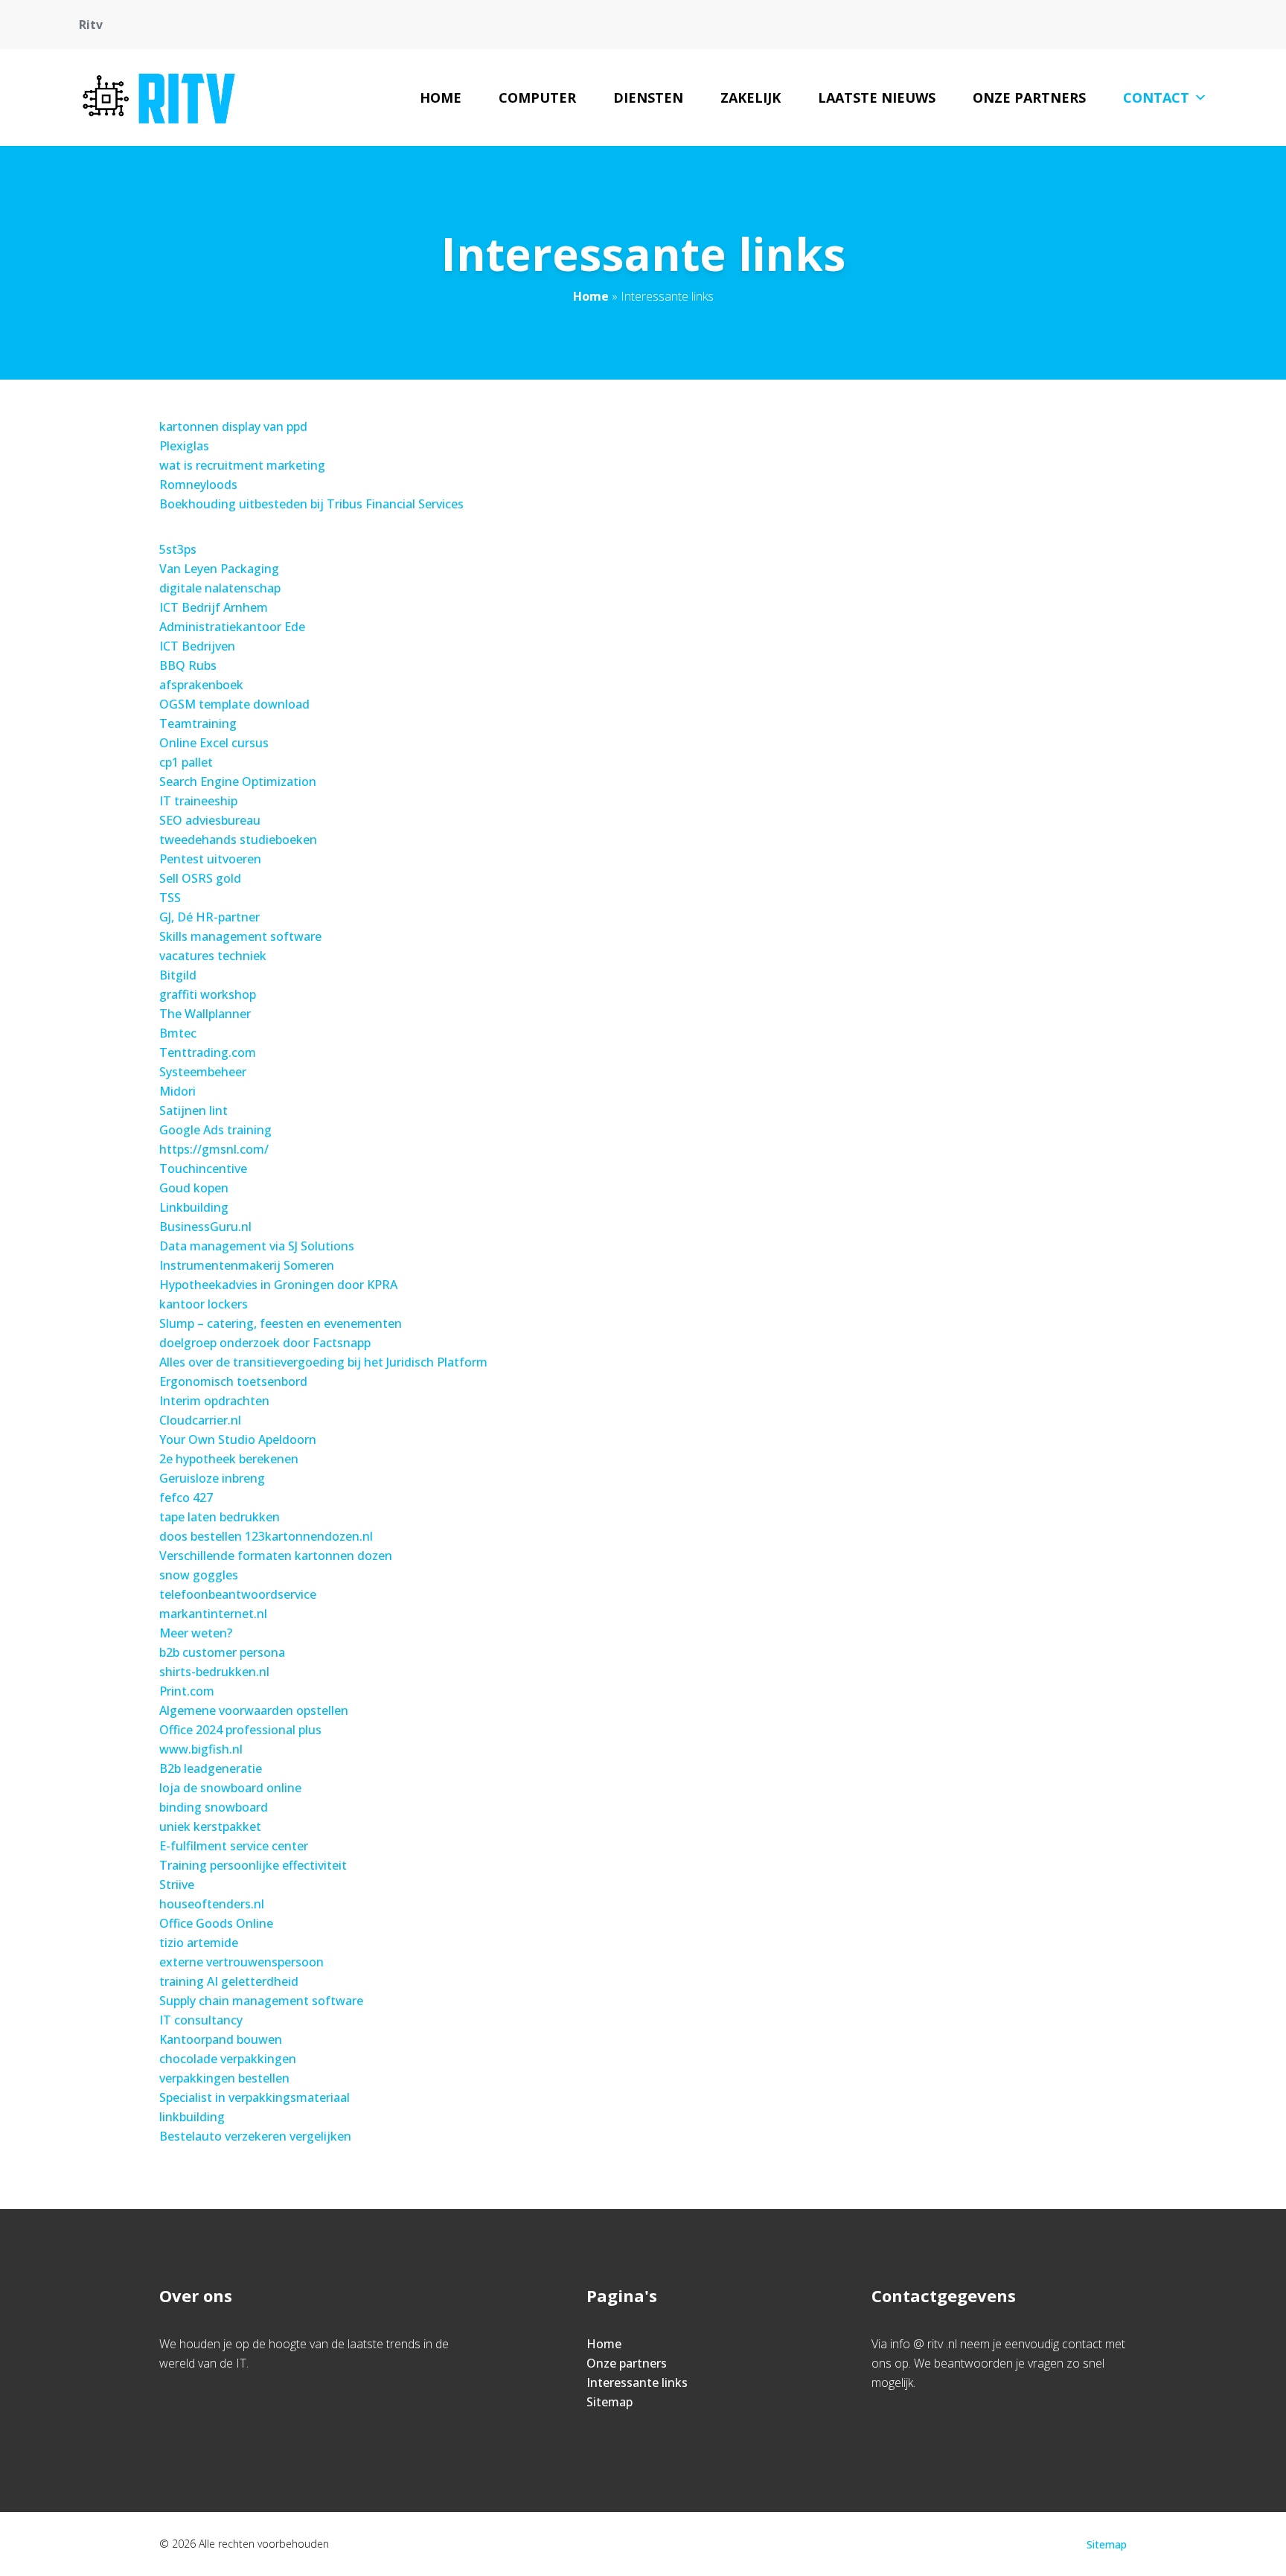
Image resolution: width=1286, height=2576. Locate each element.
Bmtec (178, 1033)
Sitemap (610, 2402)
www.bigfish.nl (201, 1749)
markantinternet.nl (213, 1614)
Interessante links (637, 2382)
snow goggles (199, 1575)
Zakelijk (751, 98)
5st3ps (178, 549)
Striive (177, 1885)
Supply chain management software (261, 2001)
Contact (1156, 98)
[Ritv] (159, 98)
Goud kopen (194, 1188)
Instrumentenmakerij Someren (247, 1265)
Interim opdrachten (214, 1401)
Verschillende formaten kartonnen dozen (276, 1556)
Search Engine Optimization (238, 782)
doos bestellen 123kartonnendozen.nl (266, 1536)
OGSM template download (234, 704)
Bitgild (178, 975)
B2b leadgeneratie (211, 1768)
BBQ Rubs (188, 665)
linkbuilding (192, 2117)
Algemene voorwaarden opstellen (254, 1710)
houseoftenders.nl (212, 1904)
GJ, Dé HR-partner (209, 917)
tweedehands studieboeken (238, 840)
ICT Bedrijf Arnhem (214, 607)
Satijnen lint (193, 1110)
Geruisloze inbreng (212, 1478)
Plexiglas (184, 446)
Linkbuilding (194, 1207)
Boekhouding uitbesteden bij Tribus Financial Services (311, 504)
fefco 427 (186, 1498)
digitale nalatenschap (220, 588)
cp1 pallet (186, 762)
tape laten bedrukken (220, 1517)
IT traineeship (198, 801)
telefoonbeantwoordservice (238, 1594)
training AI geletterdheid (229, 1981)
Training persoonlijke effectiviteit (253, 1865)
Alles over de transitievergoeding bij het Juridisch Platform (323, 1362)
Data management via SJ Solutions (257, 1246)
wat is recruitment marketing (242, 465)
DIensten (648, 98)
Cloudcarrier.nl (200, 1420)
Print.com (187, 1691)
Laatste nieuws (877, 98)
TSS (170, 898)
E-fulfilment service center (234, 1846)
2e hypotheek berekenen (229, 1459)
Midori (177, 1091)
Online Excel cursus (214, 743)
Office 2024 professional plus (240, 1730)
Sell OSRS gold (200, 878)
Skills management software (240, 936)
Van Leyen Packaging (219, 569)
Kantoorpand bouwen (221, 2039)
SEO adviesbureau (210, 820)
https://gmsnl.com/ (214, 1149)
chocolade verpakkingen (228, 2059)
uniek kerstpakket (210, 1826)
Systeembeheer (203, 1072)
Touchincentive (203, 1169)
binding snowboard (214, 1807)
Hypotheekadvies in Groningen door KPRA (278, 1285)
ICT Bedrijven (197, 646)
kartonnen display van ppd (233, 426)
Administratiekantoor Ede (232, 627)
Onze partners (1029, 98)
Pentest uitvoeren (210, 859)
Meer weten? (196, 1633)
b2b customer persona (222, 1652)
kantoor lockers (204, 1304)
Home (441, 98)
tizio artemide (199, 1943)
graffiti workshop (208, 994)
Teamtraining (198, 723)
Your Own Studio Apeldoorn (238, 1439)
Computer (537, 98)
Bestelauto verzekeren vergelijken (255, 2136)
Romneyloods (198, 485)
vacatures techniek (213, 956)
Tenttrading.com (208, 1052)
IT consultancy (201, 2020)
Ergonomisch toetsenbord (233, 1381)
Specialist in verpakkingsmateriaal (255, 2097)
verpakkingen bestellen (224, 2078)
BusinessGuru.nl (205, 1227)
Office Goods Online (216, 1923)
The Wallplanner (205, 1014)
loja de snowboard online (230, 1788)
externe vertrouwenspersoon (241, 1962)
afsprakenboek (201, 685)
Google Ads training (215, 1130)
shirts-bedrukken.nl (214, 1672)
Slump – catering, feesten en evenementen (281, 1323)
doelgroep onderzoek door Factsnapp (265, 1343)
